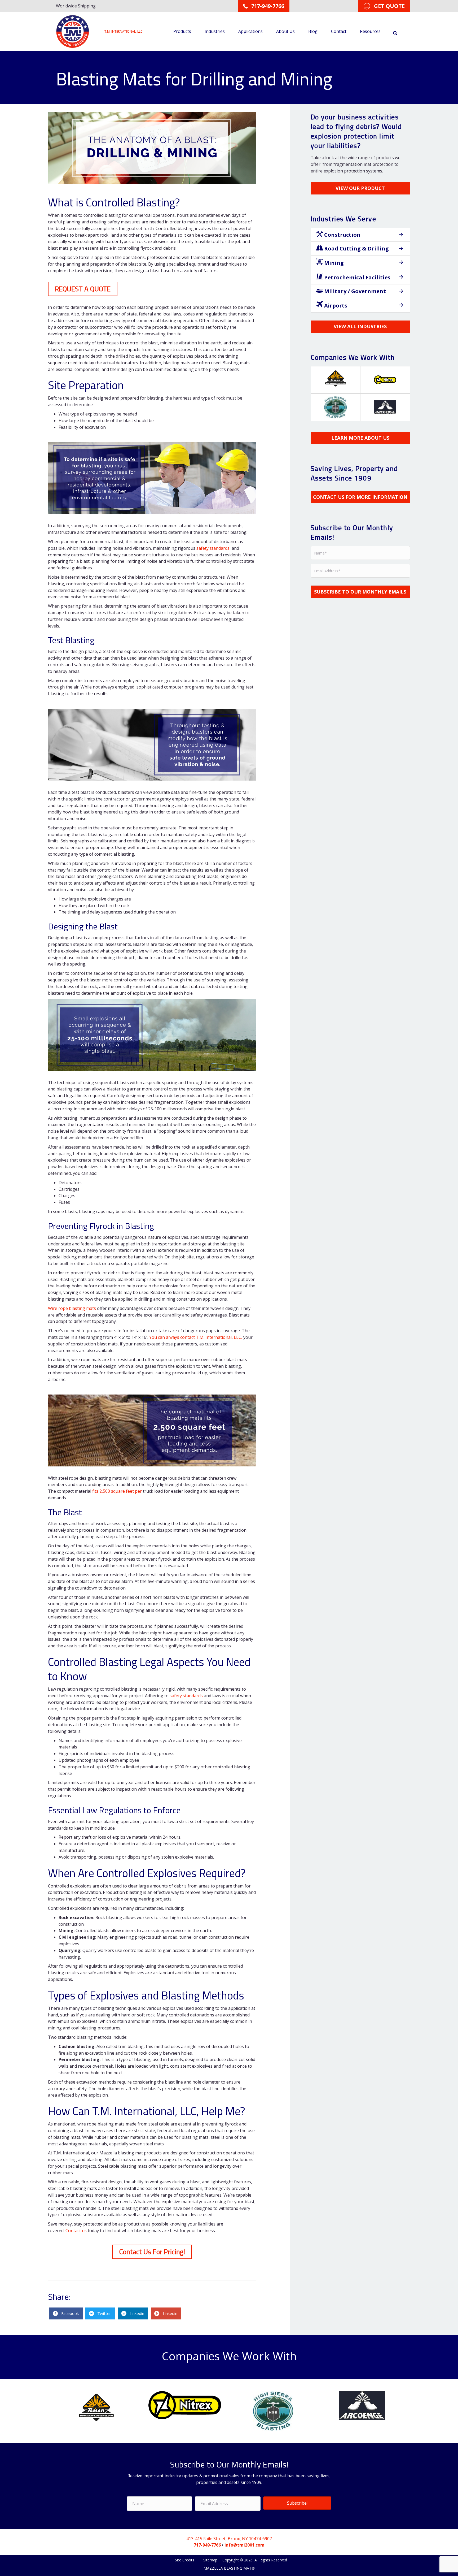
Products (182, 31)
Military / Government (354, 291)
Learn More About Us (360, 438)
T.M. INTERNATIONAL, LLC (124, 31)
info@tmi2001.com (245, 2545)
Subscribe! (297, 2503)
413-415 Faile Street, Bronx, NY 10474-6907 (229, 2539)
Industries (215, 31)
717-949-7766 (207, 2545)
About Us (285, 31)
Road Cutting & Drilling (356, 248)
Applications (250, 31)
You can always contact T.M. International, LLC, (196, 1337)
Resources (370, 31)
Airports (335, 306)
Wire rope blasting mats (72, 1308)
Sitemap (210, 2560)
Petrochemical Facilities (357, 277)
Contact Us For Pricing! (152, 2252)
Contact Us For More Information (360, 497)
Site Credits (185, 2560)
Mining (333, 263)
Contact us (76, 2231)
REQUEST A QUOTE (83, 289)
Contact (339, 31)
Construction (342, 235)
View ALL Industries (360, 326)
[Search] (395, 33)
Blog (313, 31)
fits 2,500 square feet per (118, 1491)
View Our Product (360, 188)
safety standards (213, 548)
